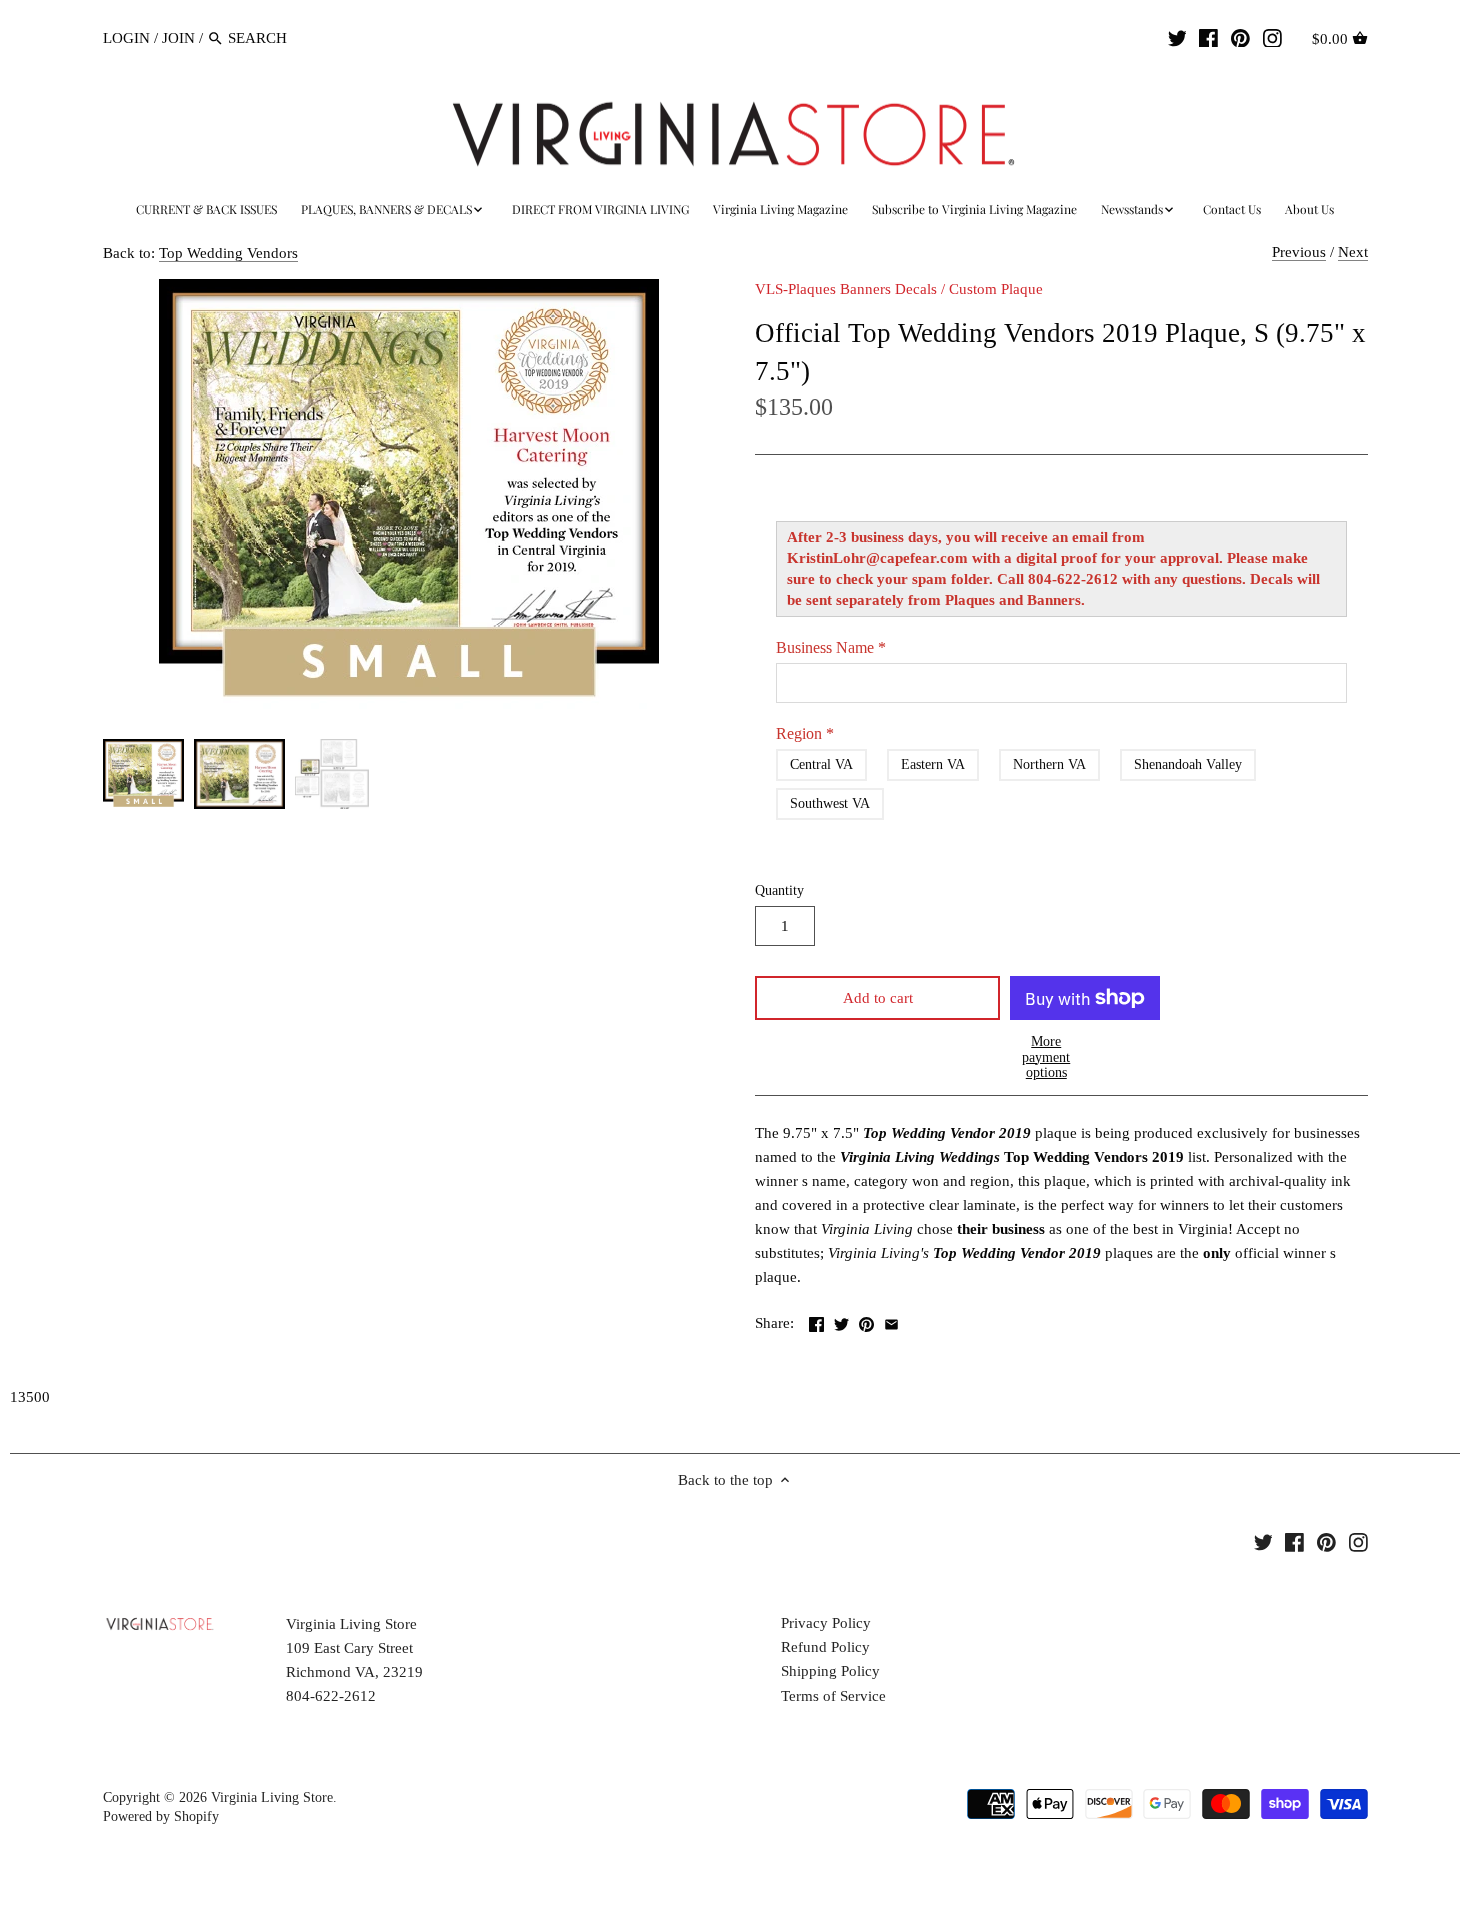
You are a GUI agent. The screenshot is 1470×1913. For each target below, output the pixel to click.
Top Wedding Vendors (228, 253)
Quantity (779, 890)
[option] (143, 774)
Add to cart (878, 998)
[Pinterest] (1240, 37)
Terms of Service (833, 1696)
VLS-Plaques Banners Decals (846, 289)
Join (178, 38)
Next (1353, 252)
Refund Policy (825, 1647)
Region (805, 733)
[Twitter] (1177, 37)
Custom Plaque (996, 289)
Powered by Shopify (161, 1816)
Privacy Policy (826, 1623)
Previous (1299, 252)
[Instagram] (1272, 37)
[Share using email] (891, 1321)
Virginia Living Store (272, 1797)
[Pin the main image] (866, 1321)
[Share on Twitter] (841, 1321)
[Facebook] (1208, 37)
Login (126, 38)
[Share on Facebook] (816, 1321)
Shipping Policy (830, 1671)
